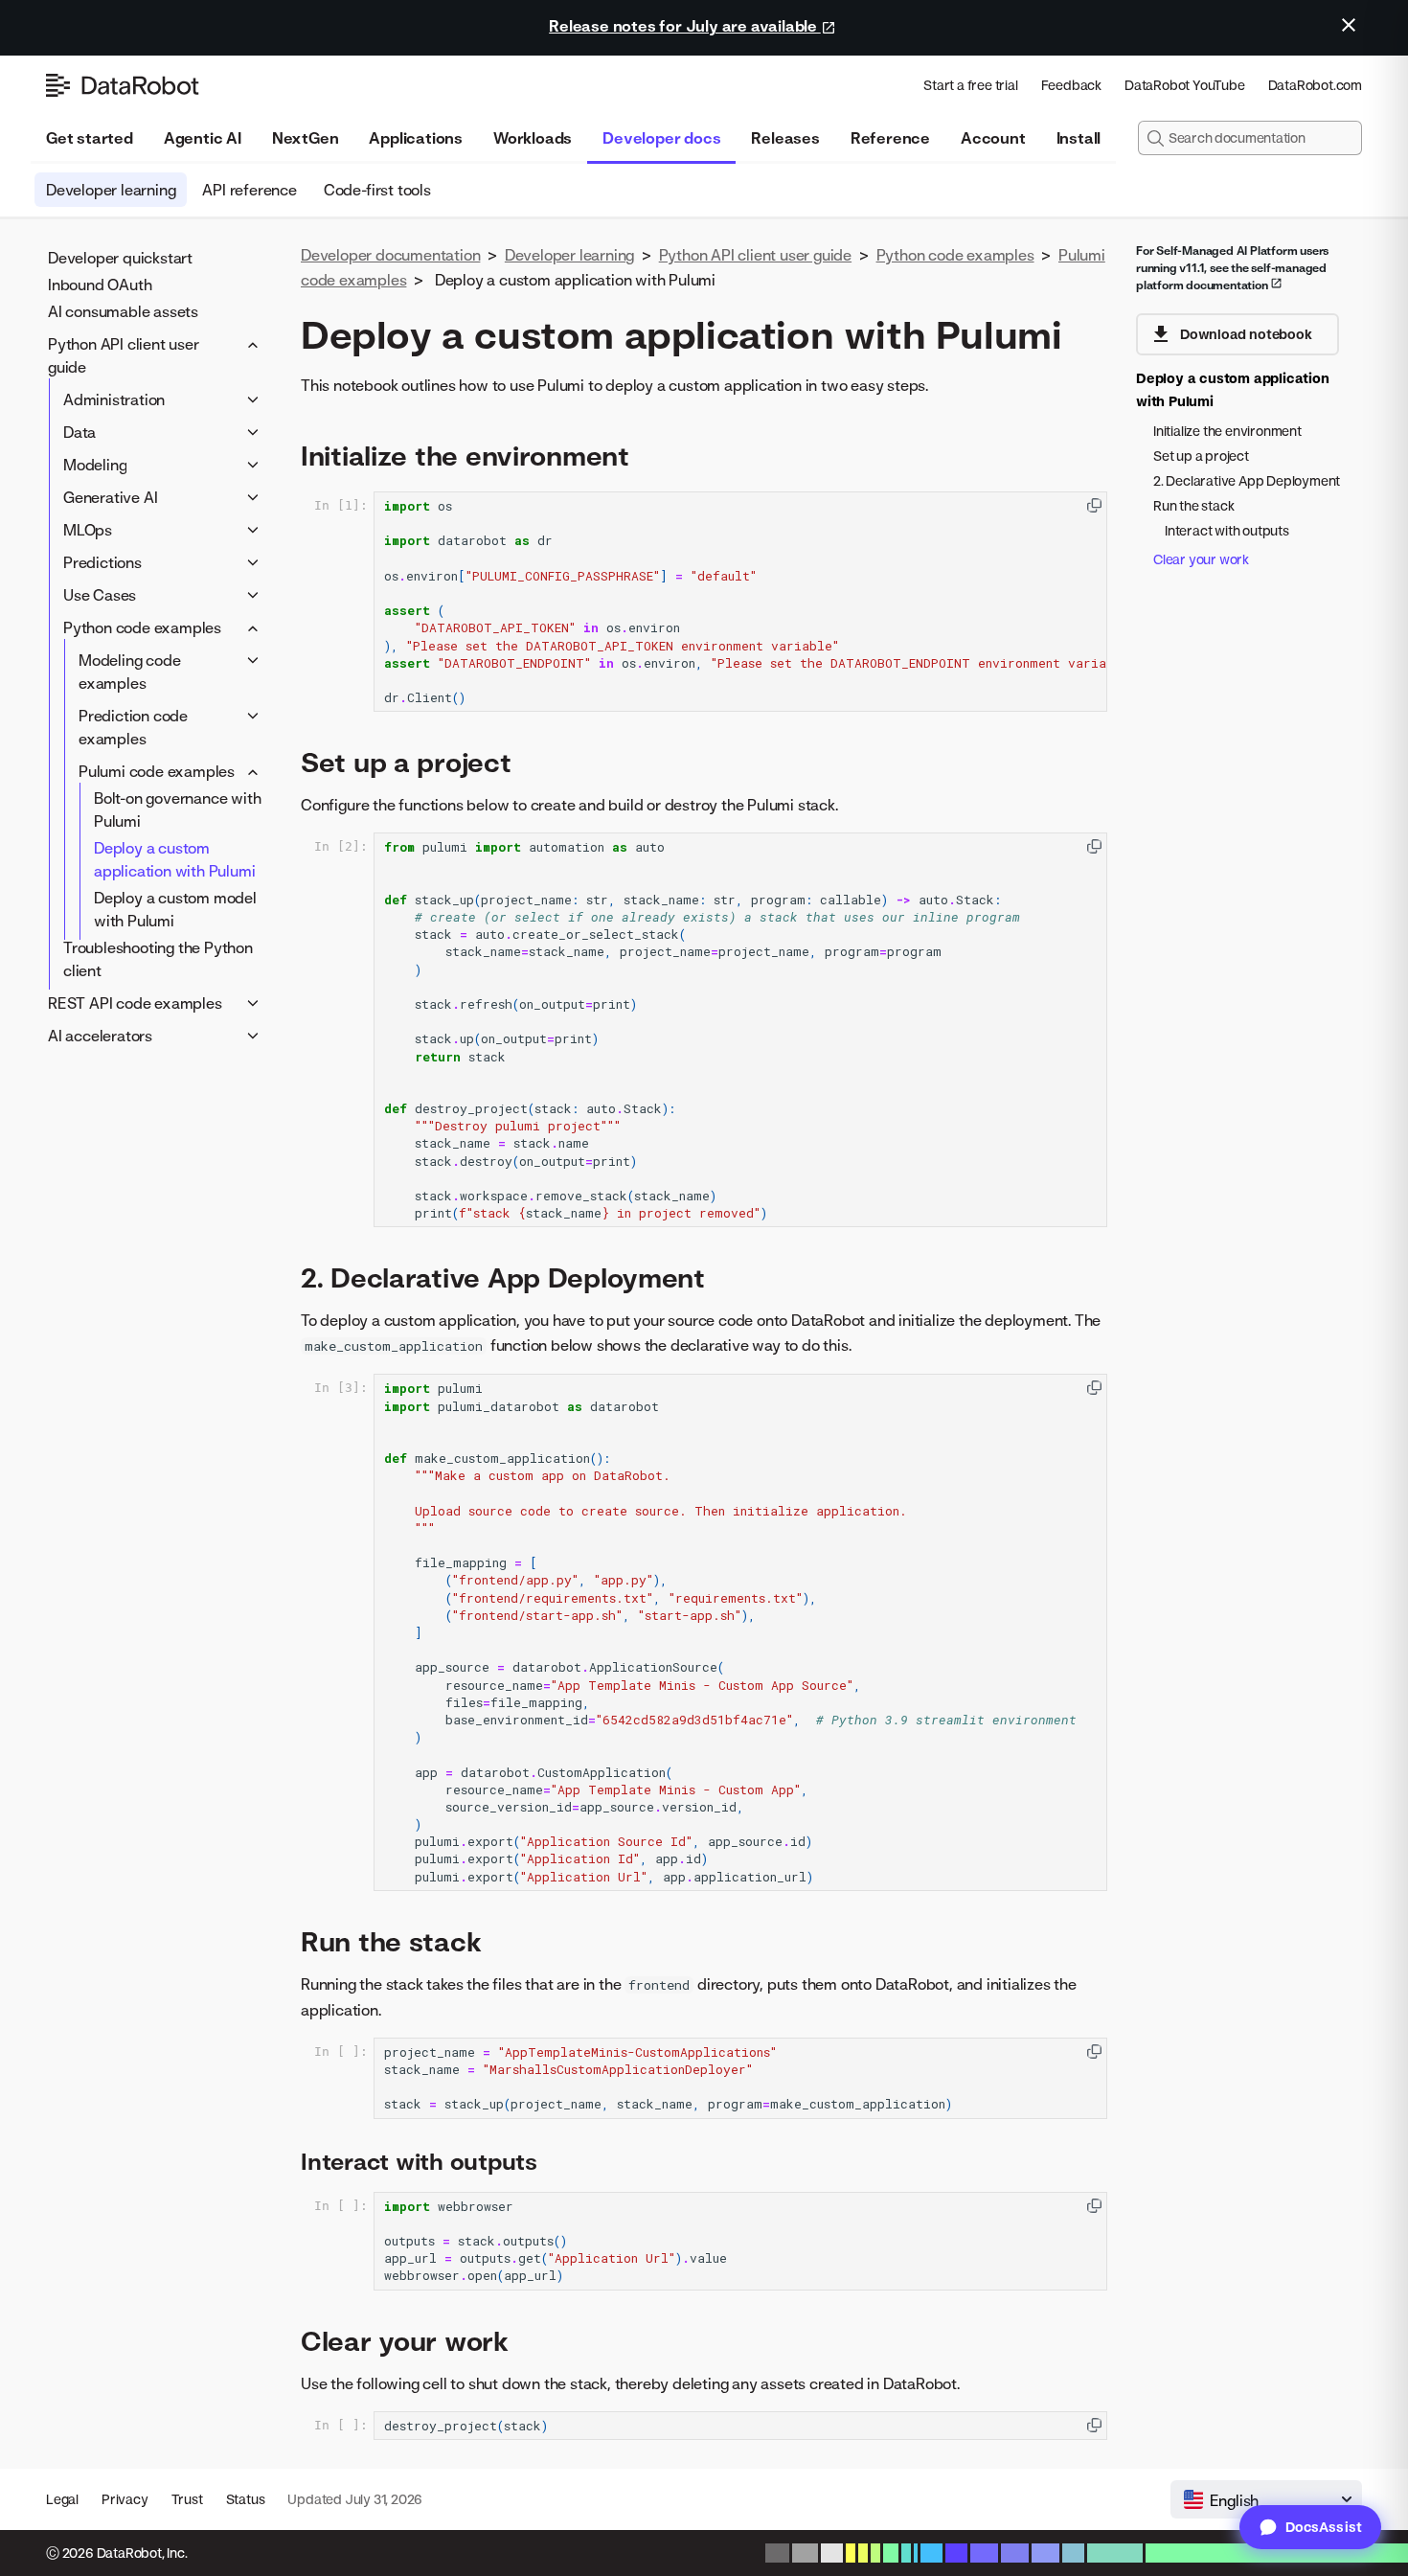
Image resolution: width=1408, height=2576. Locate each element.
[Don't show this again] (1349, 25)
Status (246, 2499)
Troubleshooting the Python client (158, 959)
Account (993, 138)
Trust (187, 2499)
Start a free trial (970, 85)
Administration (114, 399)
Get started (90, 138)
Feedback (1071, 85)
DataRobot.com (1315, 85)
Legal (62, 2499)
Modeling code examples (129, 672)
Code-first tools (377, 190)
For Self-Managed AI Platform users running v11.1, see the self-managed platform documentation (1232, 268)
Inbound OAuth (100, 285)
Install (1079, 138)
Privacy (125, 2499)
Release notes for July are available (685, 26)
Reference (890, 138)
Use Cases (100, 595)
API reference (249, 190)
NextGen (306, 138)
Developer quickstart (120, 258)
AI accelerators (100, 1036)
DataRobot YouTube (1185, 85)
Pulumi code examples (157, 771)
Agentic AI (203, 138)
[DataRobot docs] (123, 85)
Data (79, 432)
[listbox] (1266, 2499)
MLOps (88, 530)
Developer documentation (390, 255)
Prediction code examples (133, 727)
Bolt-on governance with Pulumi (177, 809)
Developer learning (111, 190)
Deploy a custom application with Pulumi (174, 859)
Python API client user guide (124, 355)
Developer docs (661, 138)
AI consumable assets (123, 311)
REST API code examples (135, 1003)
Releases (785, 138)
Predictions (102, 562)
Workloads (533, 138)
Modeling (95, 465)
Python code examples (142, 627)
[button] (1094, 505)
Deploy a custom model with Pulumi (175, 909)
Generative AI (110, 497)
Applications (416, 138)
